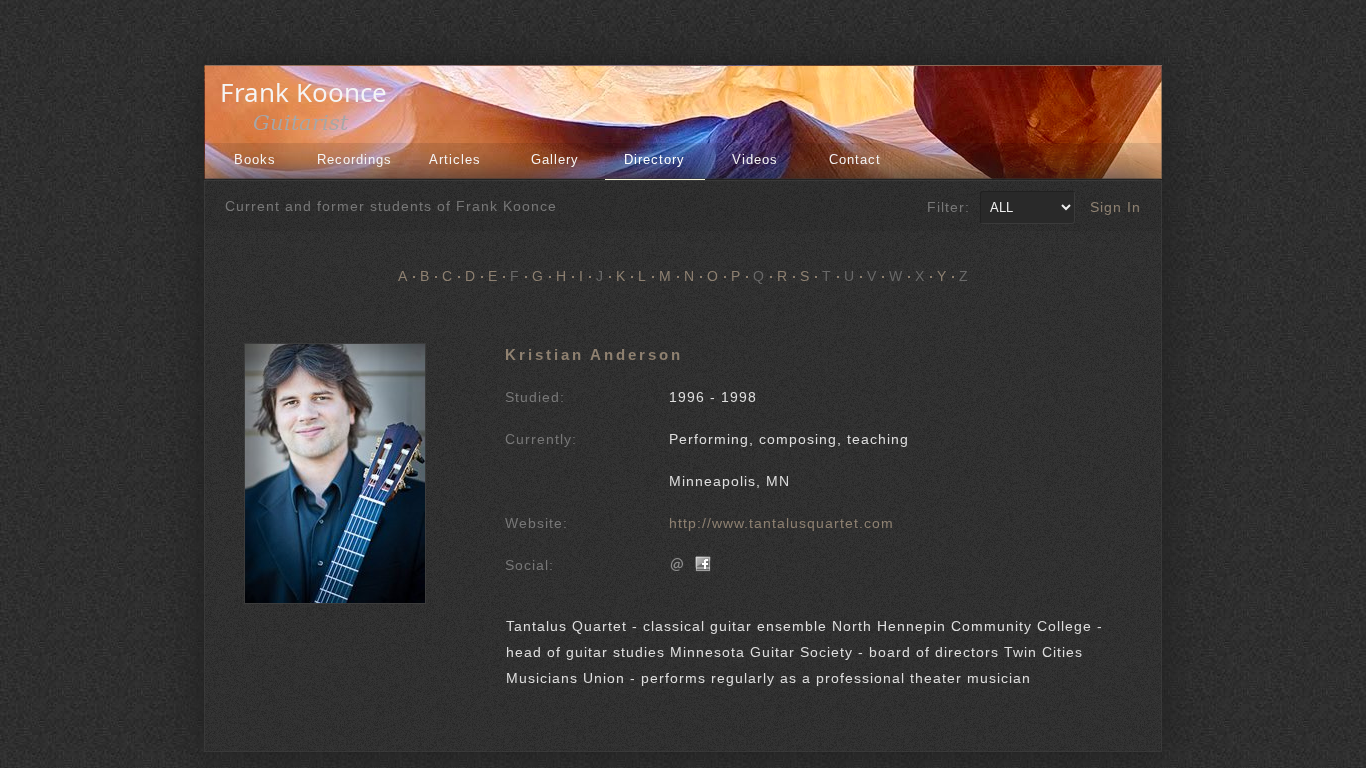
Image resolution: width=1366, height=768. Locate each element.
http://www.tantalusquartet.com (781, 523)
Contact (855, 159)
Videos (755, 159)
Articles (455, 159)
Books (255, 159)
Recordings (354, 159)
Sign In (1115, 207)
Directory (654, 159)
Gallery (555, 159)
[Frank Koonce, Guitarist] (309, 128)
